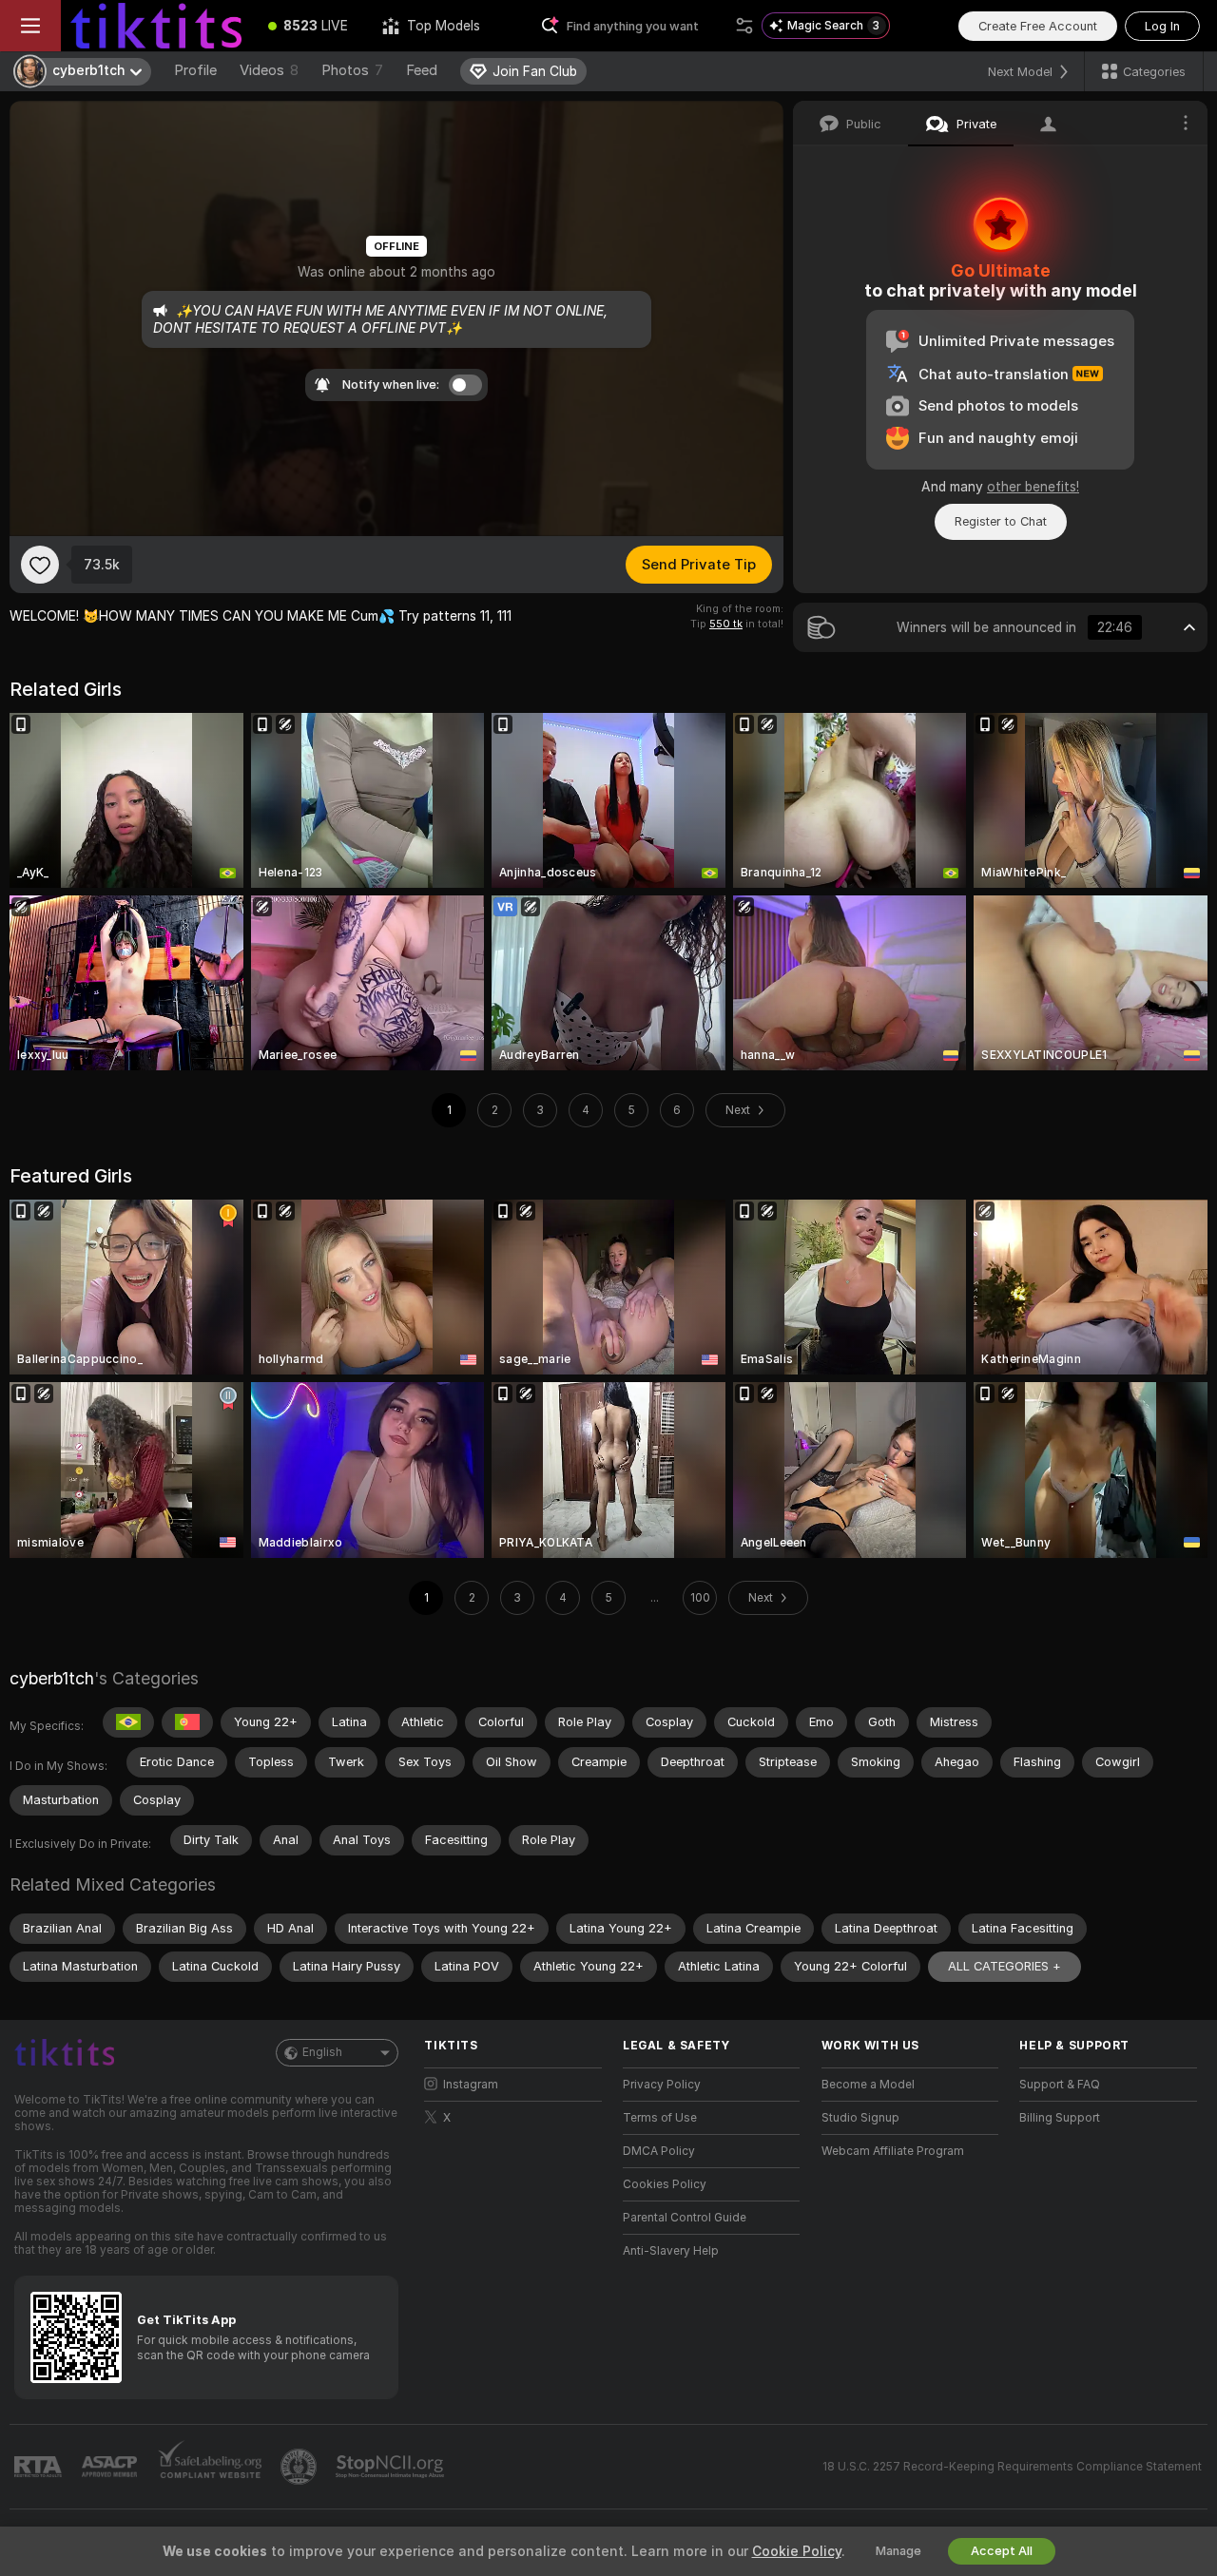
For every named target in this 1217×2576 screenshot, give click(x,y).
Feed (422, 70)
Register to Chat (1001, 521)
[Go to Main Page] (156, 26)
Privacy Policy (662, 2085)
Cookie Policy (797, 2551)
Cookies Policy (665, 2184)
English (322, 2052)
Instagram (471, 2085)
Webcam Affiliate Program (893, 2151)
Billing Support (1060, 2118)
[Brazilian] (128, 1722)
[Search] (744, 26)
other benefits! (1033, 487)
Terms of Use (660, 2118)
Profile (195, 70)
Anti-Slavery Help (671, 2251)
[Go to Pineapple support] (300, 2467)
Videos (269, 70)
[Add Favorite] (40, 565)
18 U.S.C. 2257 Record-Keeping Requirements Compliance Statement (1012, 2467)
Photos (352, 70)
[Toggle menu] (30, 26)
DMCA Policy (659, 2151)
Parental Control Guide (685, 2218)
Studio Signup (860, 2118)
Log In (1162, 26)
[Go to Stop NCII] (392, 2467)
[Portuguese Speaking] (187, 1722)
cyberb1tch (52, 1678)
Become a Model (868, 2085)
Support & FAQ (1060, 2085)
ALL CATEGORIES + (1005, 1966)
